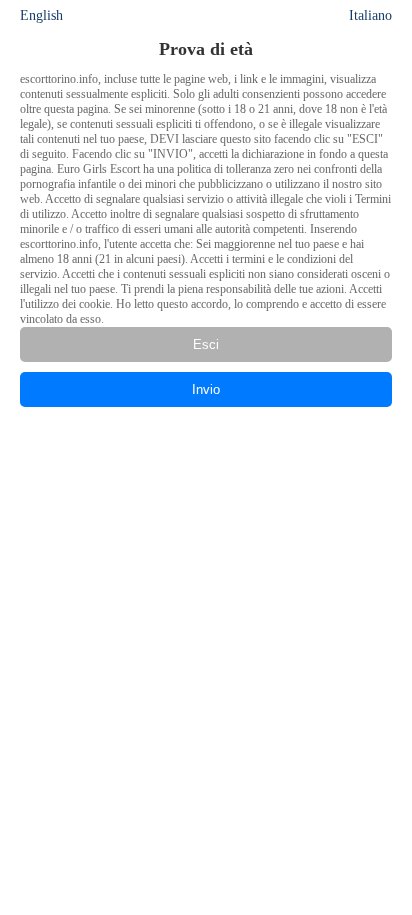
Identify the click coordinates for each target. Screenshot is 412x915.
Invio (206, 389)
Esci (206, 344)
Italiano (370, 15)
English (41, 15)
